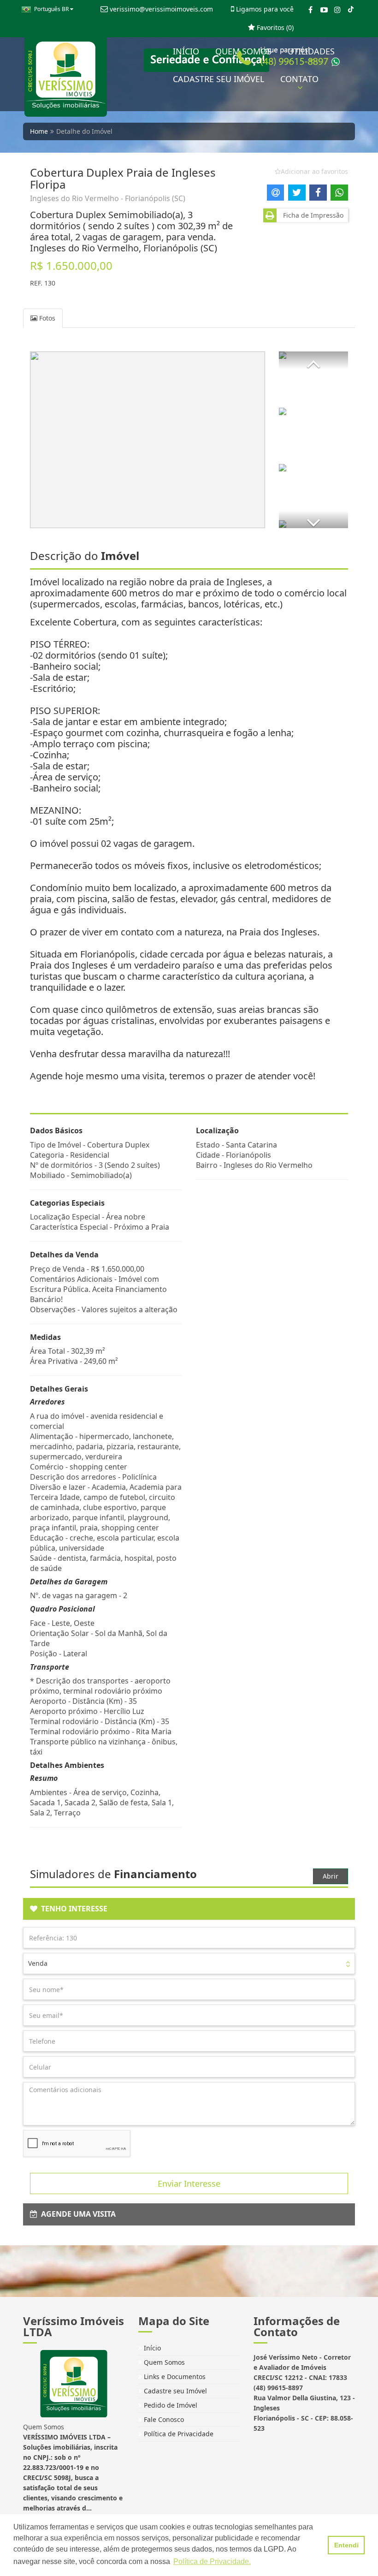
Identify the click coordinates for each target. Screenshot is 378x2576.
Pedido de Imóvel (170, 2405)
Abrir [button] (331, 1876)
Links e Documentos (174, 2377)
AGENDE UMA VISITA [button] (77, 2214)
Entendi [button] (346, 2545)
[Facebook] (310, 10)
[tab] (189, 1909)
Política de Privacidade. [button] (212, 2561)
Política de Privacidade (178, 2434)
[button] (313, 360)
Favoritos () (274, 27)
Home (39, 131)
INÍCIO (186, 51)
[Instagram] (337, 10)
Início (151, 2348)
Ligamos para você (264, 9)
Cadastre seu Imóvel (174, 2391)
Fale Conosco (163, 2419)
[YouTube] (324, 10)
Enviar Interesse (189, 2183)
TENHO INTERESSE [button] (72, 1909)
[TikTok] (351, 10)
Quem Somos (163, 2362)
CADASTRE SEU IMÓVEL (219, 79)
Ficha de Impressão (311, 215)
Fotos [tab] (46, 318)
